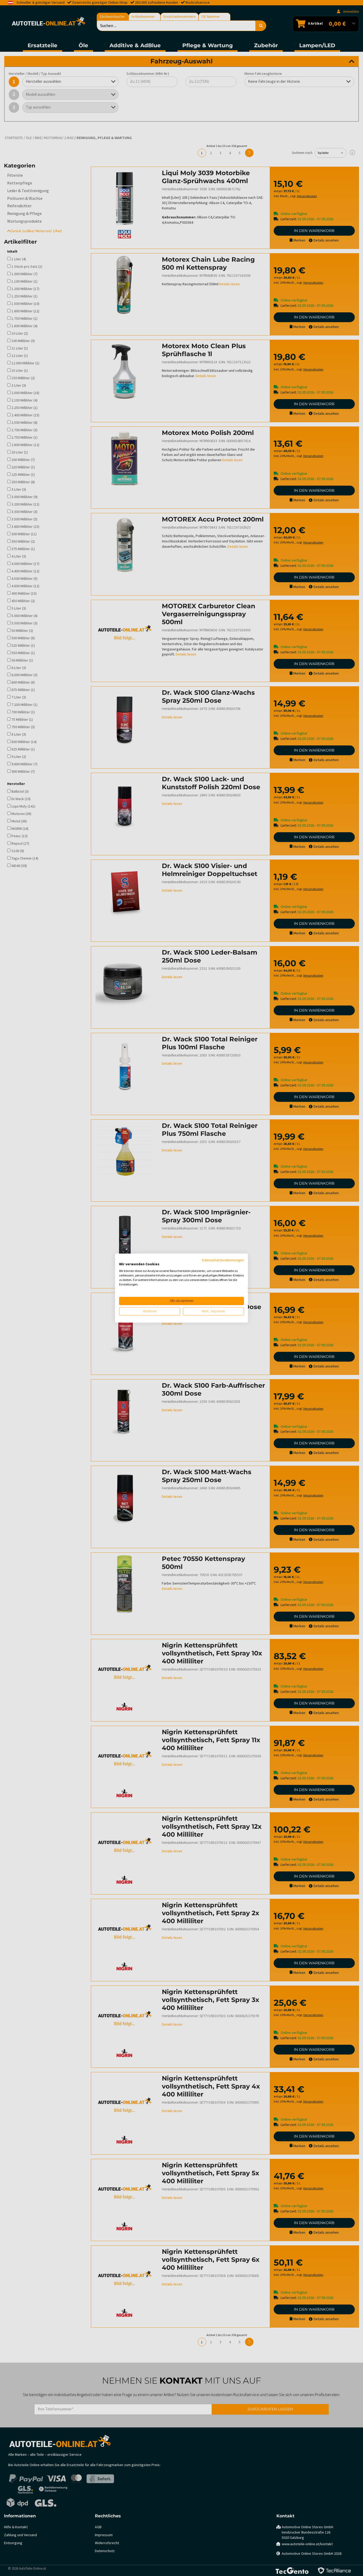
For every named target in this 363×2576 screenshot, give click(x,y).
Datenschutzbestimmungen (223, 1260)
